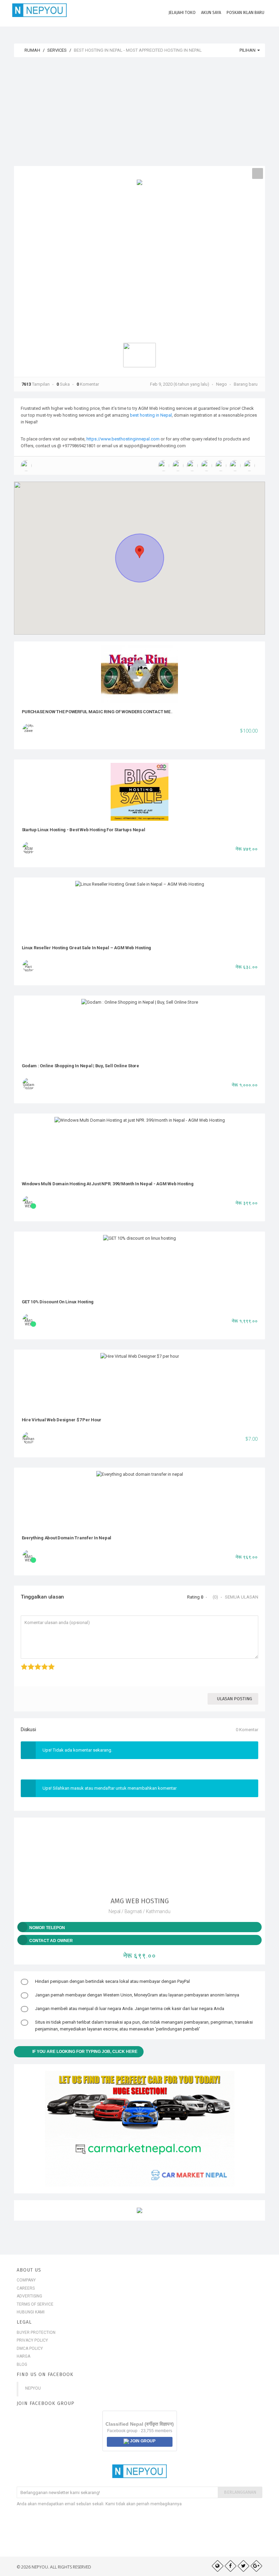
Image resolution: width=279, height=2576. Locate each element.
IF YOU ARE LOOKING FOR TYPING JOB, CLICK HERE (85, 2052)
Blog (22, 2364)
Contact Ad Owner (51, 1941)
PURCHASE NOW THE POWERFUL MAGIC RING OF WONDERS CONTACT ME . (97, 712)
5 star (49, 1663)
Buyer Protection (36, 2332)
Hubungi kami (31, 2312)
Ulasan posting (235, 1699)
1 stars (22, 1663)
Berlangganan (240, 2492)
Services (57, 50)
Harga (23, 2356)
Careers (26, 2288)
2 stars (28, 1663)
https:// (94, 439)
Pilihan (248, 50)
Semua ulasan (242, 1597)
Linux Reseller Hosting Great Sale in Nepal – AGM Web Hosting (87, 948)
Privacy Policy (32, 2340)
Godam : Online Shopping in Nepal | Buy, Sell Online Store (80, 1066)
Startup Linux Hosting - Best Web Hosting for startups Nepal (84, 830)
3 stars (35, 1663)
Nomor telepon (47, 1928)
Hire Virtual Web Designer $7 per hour (62, 1420)
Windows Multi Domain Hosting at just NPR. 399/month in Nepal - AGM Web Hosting (108, 1184)
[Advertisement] (139, 115)
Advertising (29, 2296)
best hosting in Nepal (151, 415)
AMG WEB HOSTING (140, 1901)
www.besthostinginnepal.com (130, 439)
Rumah (32, 50)
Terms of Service (35, 2304)
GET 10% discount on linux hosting (58, 1302)
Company (26, 2280)
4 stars (42, 1663)
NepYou (33, 2388)
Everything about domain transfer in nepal (67, 1538)
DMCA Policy (30, 2348)
